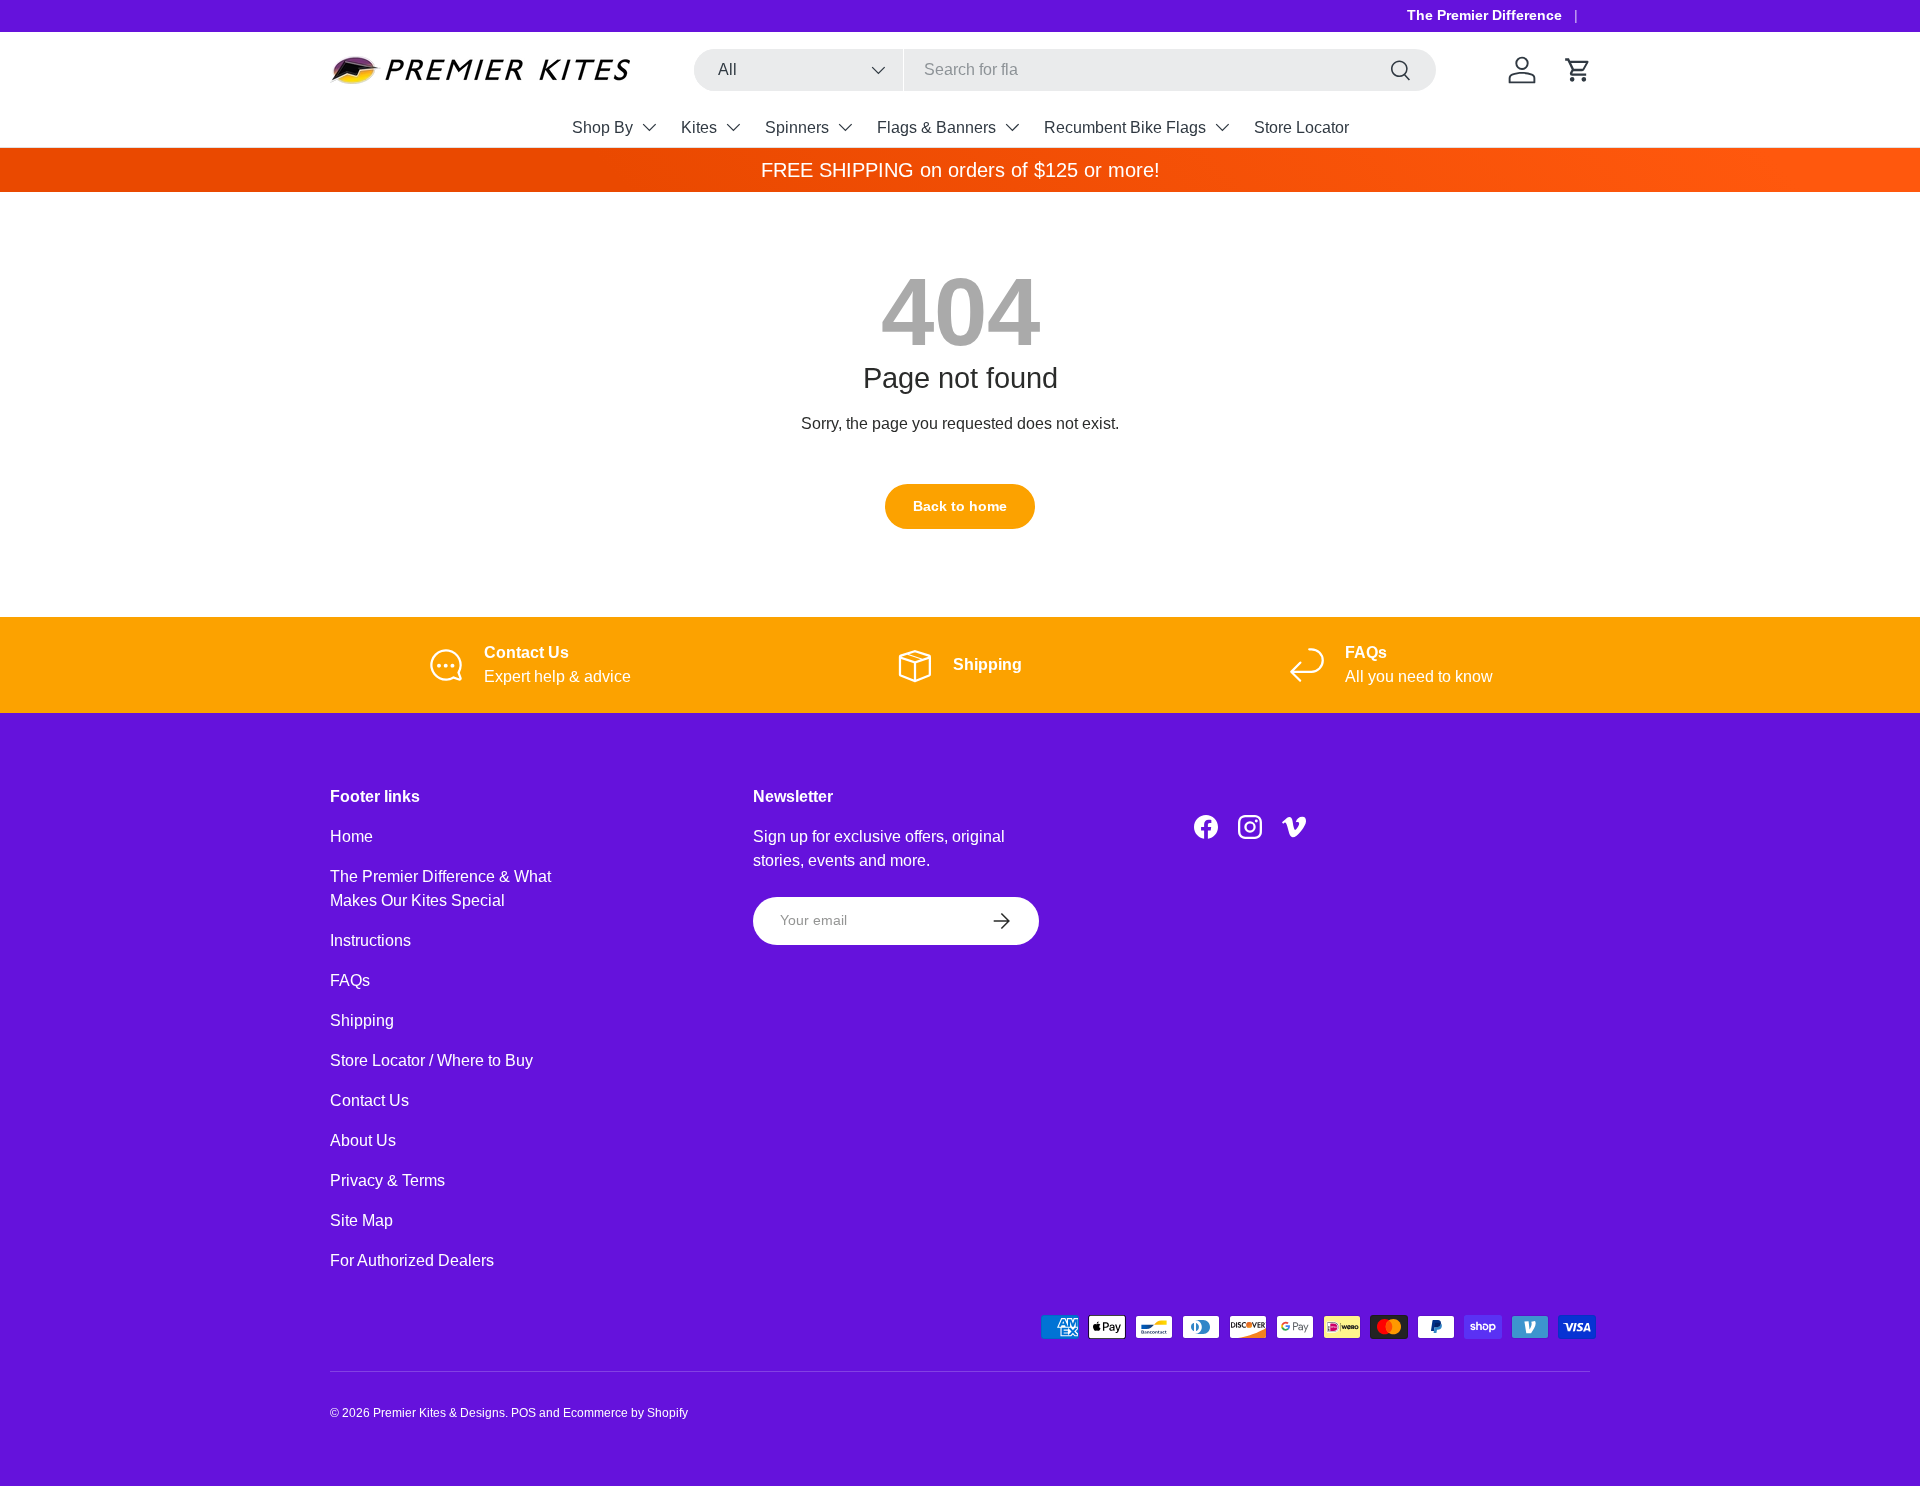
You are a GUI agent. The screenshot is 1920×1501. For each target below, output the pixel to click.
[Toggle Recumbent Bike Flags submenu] (1222, 127)
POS (523, 1413)
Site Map (361, 1220)
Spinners (797, 127)
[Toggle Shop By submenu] (649, 127)
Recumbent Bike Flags (1125, 127)
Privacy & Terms (387, 1180)
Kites (699, 127)
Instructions (370, 940)
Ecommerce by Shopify (625, 1413)
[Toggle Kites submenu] (733, 127)
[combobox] (1065, 70)
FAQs (350, 980)
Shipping (362, 1020)
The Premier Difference (1484, 15)
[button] (1578, 70)
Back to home (960, 506)
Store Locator (1301, 127)
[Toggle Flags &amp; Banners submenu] (1012, 127)
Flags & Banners (936, 127)
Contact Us (369, 1100)
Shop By (602, 127)
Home (351, 836)
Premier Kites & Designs (439, 1413)
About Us (363, 1140)
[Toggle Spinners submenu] (845, 127)
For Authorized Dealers (412, 1260)
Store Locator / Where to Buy (431, 1060)
